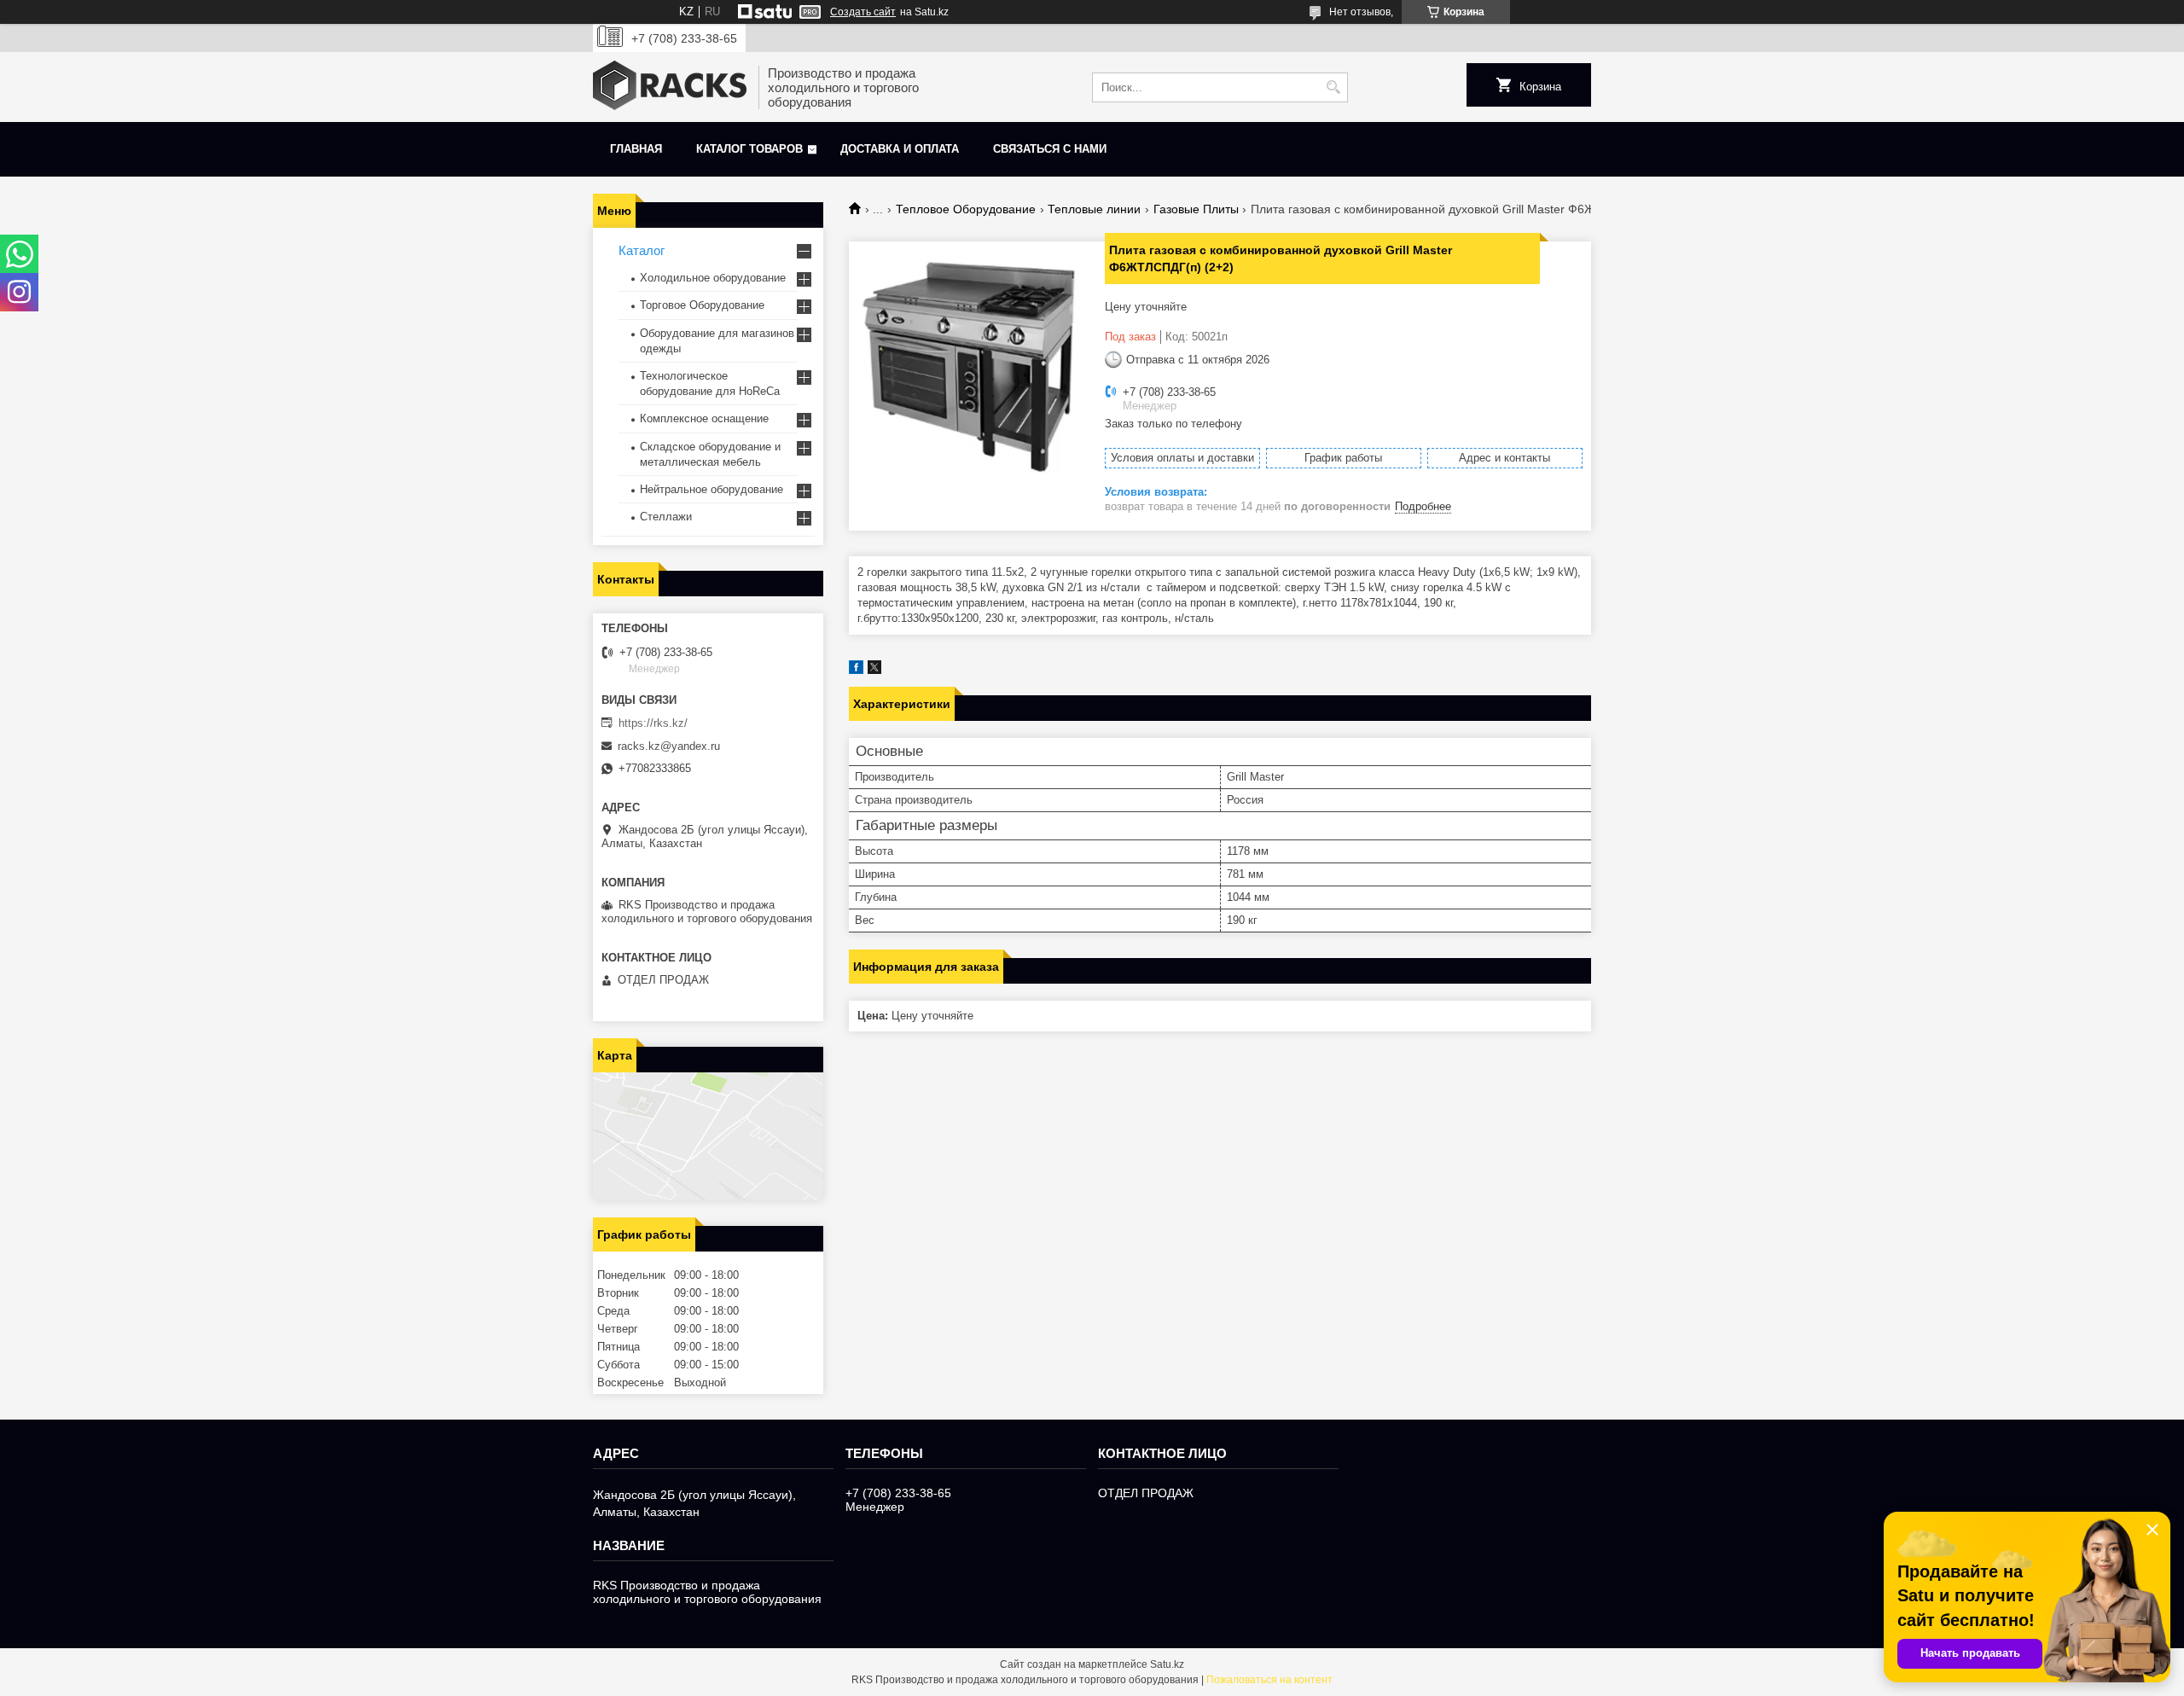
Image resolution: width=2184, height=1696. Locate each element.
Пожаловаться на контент (1269, 1680)
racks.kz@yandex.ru (669, 746)
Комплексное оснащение (704, 418)
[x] (874, 670)
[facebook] (856, 670)
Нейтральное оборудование (712, 489)
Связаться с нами (1050, 149)
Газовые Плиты (1196, 209)
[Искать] (1333, 87)
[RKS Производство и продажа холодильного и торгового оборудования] (670, 87)
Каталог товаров (749, 149)
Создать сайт (863, 12)
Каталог (642, 250)
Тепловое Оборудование (966, 209)
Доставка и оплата (900, 149)
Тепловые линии (1094, 209)
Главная (636, 149)
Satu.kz (1167, 1664)
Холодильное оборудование (713, 278)
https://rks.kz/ (653, 723)
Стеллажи (666, 517)
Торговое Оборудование (702, 305)
